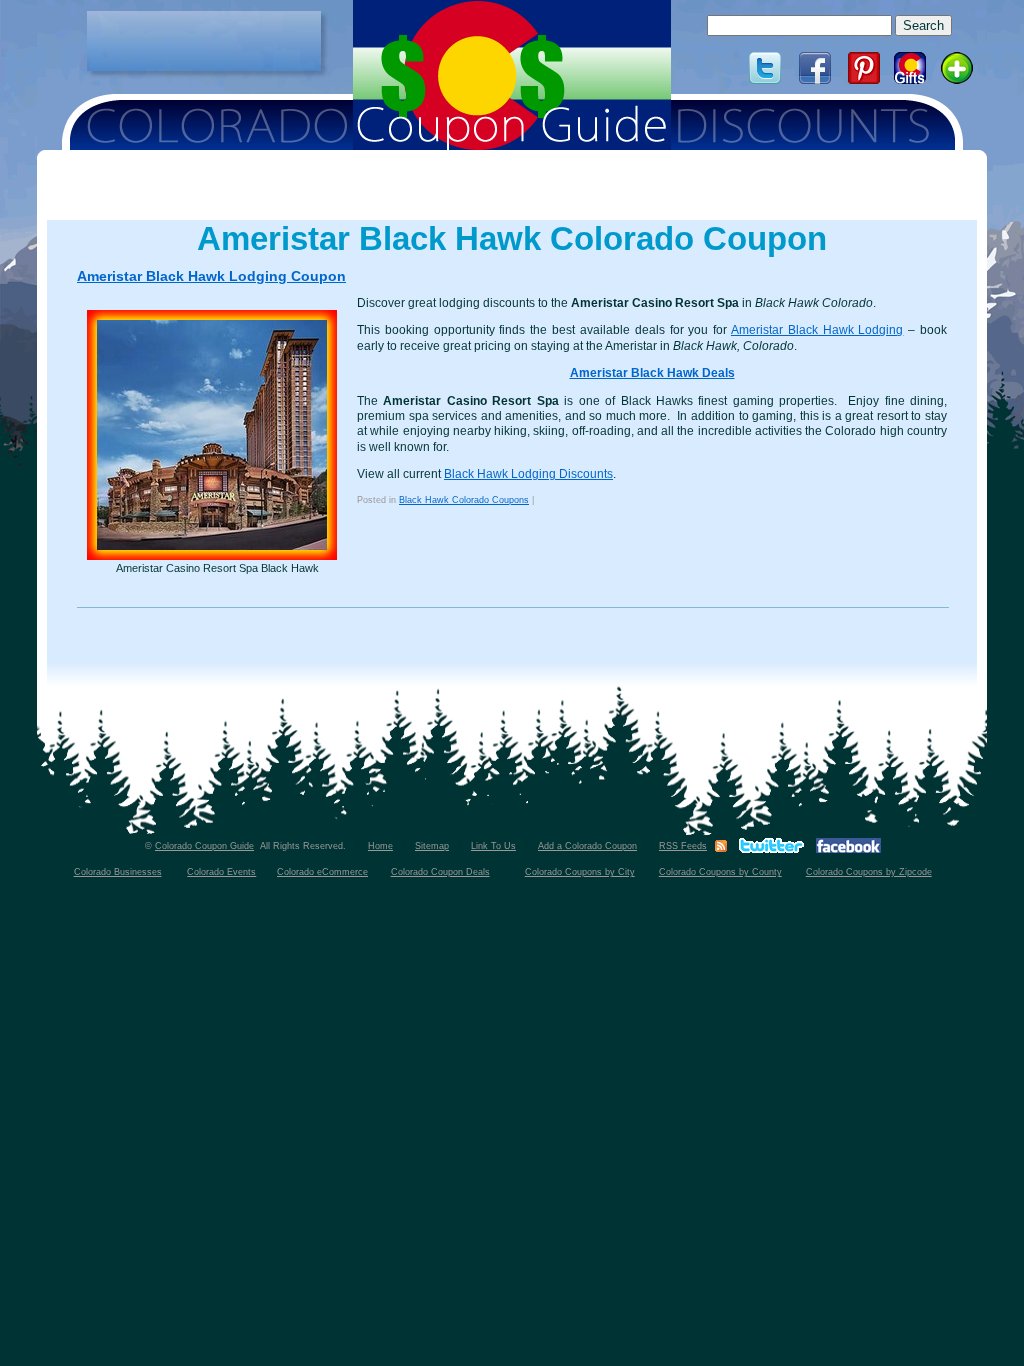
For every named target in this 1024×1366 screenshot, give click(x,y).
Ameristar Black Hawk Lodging (817, 330)
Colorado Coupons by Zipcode (869, 872)
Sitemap (432, 846)
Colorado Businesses (118, 872)
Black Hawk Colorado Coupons (464, 500)
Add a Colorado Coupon (587, 846)
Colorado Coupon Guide (204, 846)
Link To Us (493, 846)
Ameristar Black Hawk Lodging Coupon (211, 276)
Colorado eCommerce (322, 872)
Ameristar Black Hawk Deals (652, 373)
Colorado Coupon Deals (440, 872)
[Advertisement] (204, 41)
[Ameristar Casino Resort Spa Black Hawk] (217, 435)
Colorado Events (221, 872)
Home (380, 846)
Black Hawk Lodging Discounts (528, 474)
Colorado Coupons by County (720, 872)
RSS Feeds (683, 846)
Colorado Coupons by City (580, 872)
